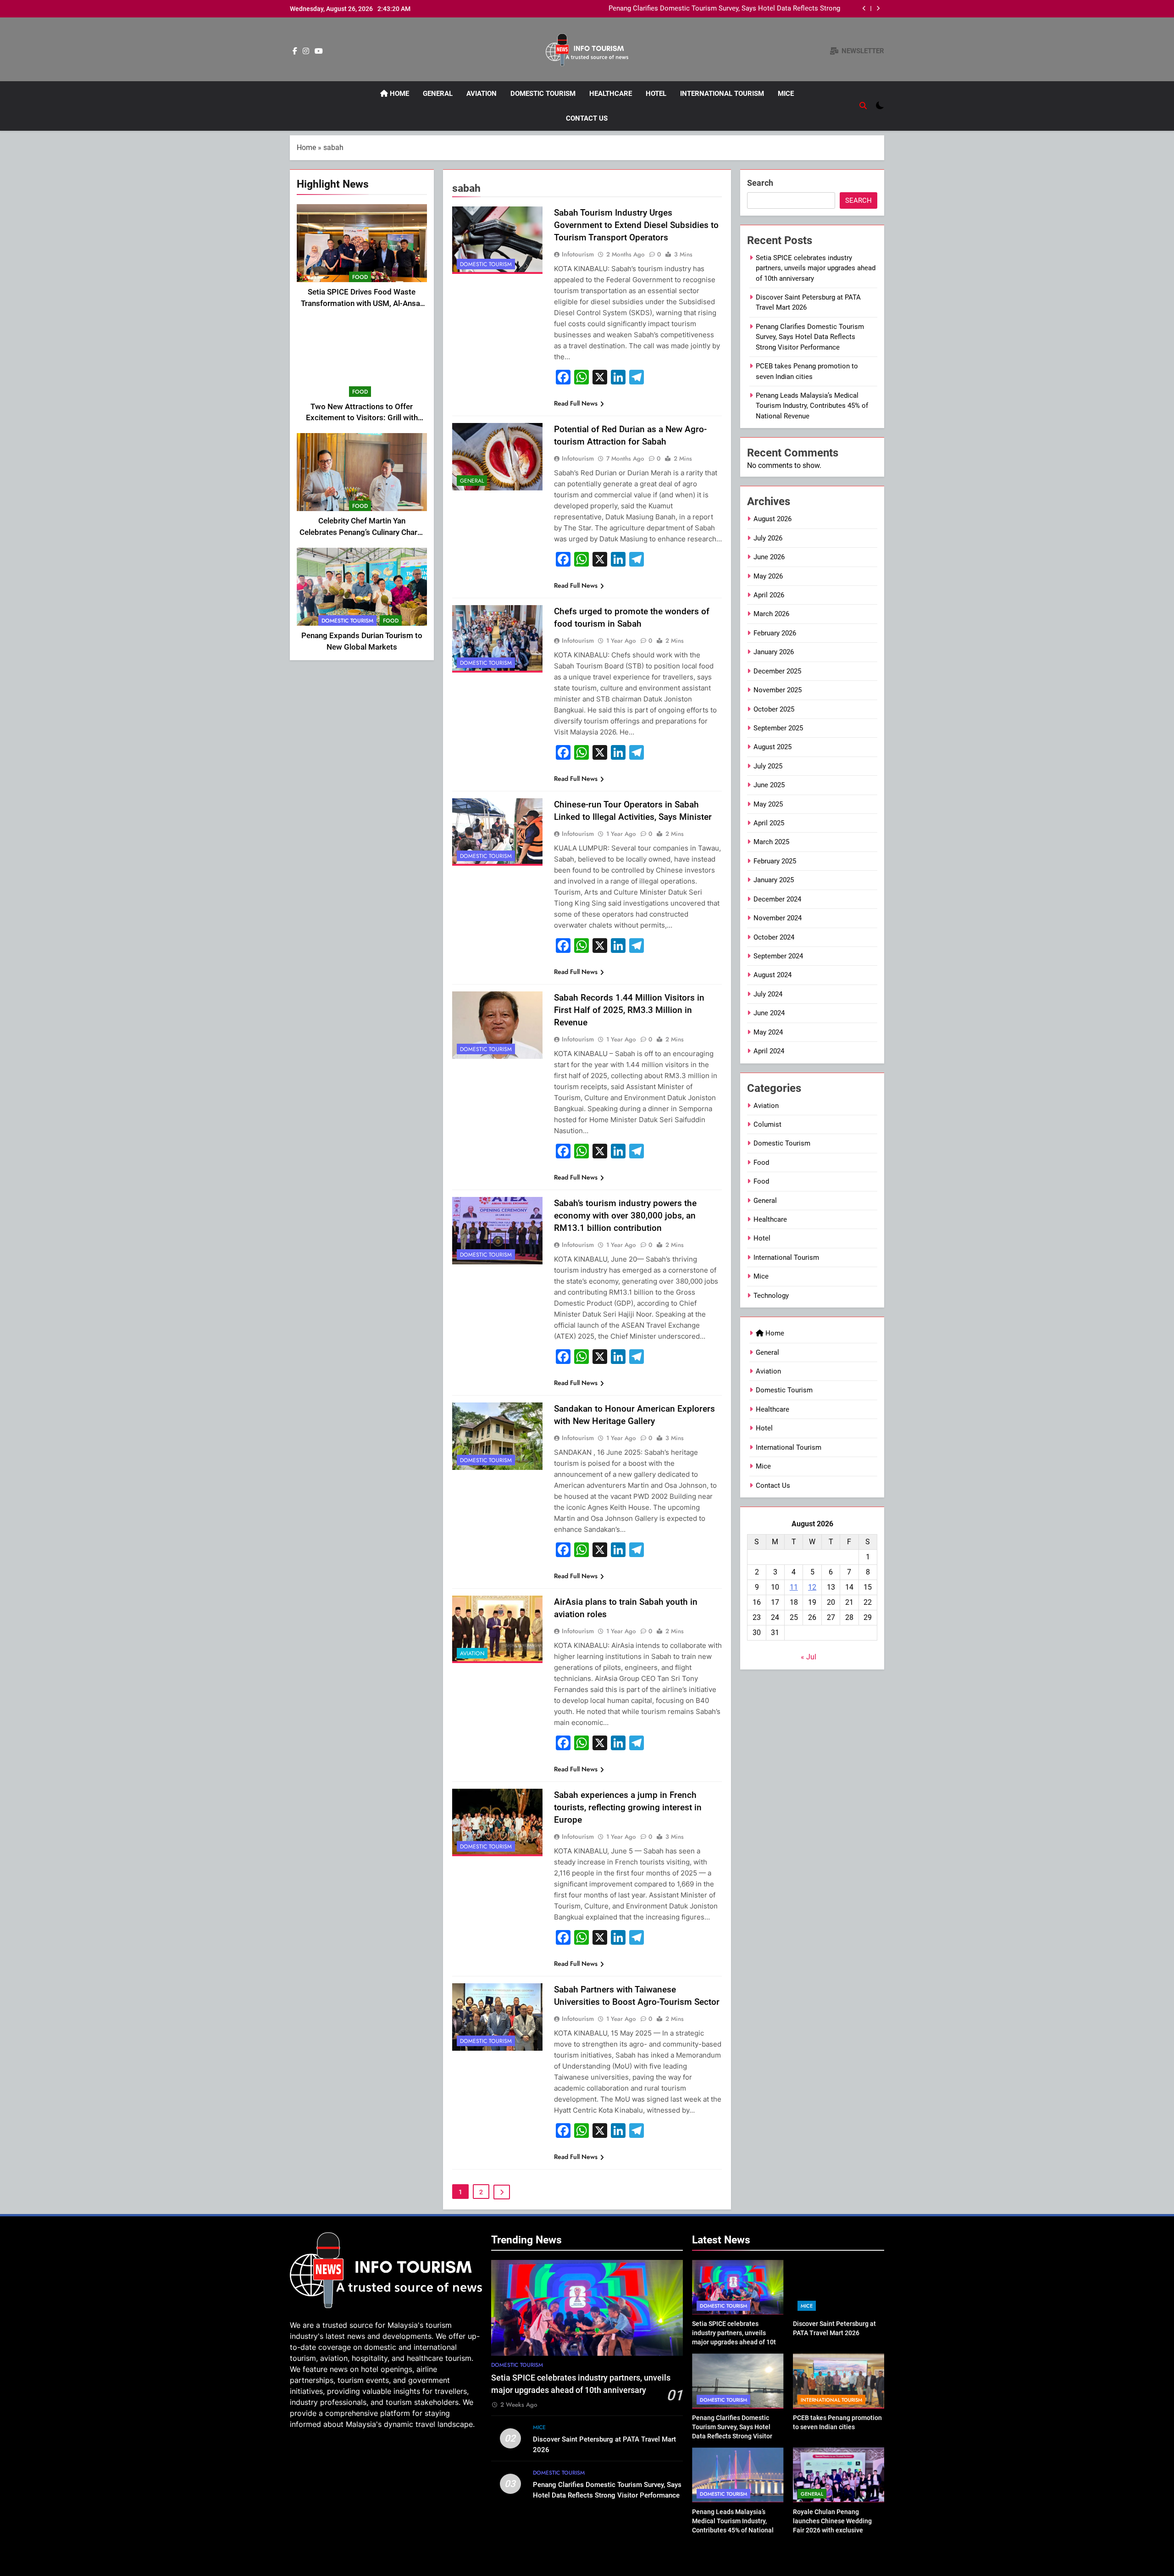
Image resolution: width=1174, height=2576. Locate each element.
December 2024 (777, 899)
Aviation (482, 94)
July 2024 (768, 994)
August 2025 (773, 747)
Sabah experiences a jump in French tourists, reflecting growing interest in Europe (628, 1807)
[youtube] (319, 51)
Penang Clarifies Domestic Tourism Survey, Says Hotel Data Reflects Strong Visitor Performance (810, 337)
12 (812, 1587)
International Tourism (722, 94)
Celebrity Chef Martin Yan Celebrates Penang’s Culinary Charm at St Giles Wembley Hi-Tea (362, 532)
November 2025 (778, 690)
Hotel (656, 94)
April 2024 (769, 1051)
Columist (767, 1124)
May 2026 (768, 576)
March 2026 (771, 614)
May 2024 (768, 1032)
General (438, 94)
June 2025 (769, 785)
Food (360, 277)
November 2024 (778, 918)
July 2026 (768, 538)
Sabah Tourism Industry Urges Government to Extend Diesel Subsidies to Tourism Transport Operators (636, 225)
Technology (771, 1296)
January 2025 (774, 880)
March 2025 (771, 842)
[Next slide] (878, 8)
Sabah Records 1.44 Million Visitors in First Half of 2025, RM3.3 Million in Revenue (629, 1010)
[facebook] (295, 51)
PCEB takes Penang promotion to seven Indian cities (760, 9)
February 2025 (775, 861)
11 (794, 1587)
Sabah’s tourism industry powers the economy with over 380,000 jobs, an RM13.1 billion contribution (625, 1216)
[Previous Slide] (864, 8)
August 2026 (773, 519)
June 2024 (769, 1013)
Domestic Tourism (543, 94)
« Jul (809, 1657)
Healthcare (611, 94)
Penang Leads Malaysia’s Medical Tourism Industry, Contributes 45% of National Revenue (812, 406)
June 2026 (769, 557)
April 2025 (769, 823)
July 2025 (768, 766)
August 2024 (773, 975)
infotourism (578, 254)
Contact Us (587, 118)
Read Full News (576, 403)
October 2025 (774, 709)
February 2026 (775, 633)
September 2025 (778, 728)
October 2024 (774, 937)
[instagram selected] (306, 51)
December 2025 (777, 671)
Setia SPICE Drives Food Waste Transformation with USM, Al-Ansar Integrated (362, 303)
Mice (786, 94)
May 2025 (768, 804)
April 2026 (769, 595)
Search (760, 183)
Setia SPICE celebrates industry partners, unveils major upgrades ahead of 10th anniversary (816, 268)
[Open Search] (863, 106)
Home (399, 94)
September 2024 (778, 956)
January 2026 (774, 652)
